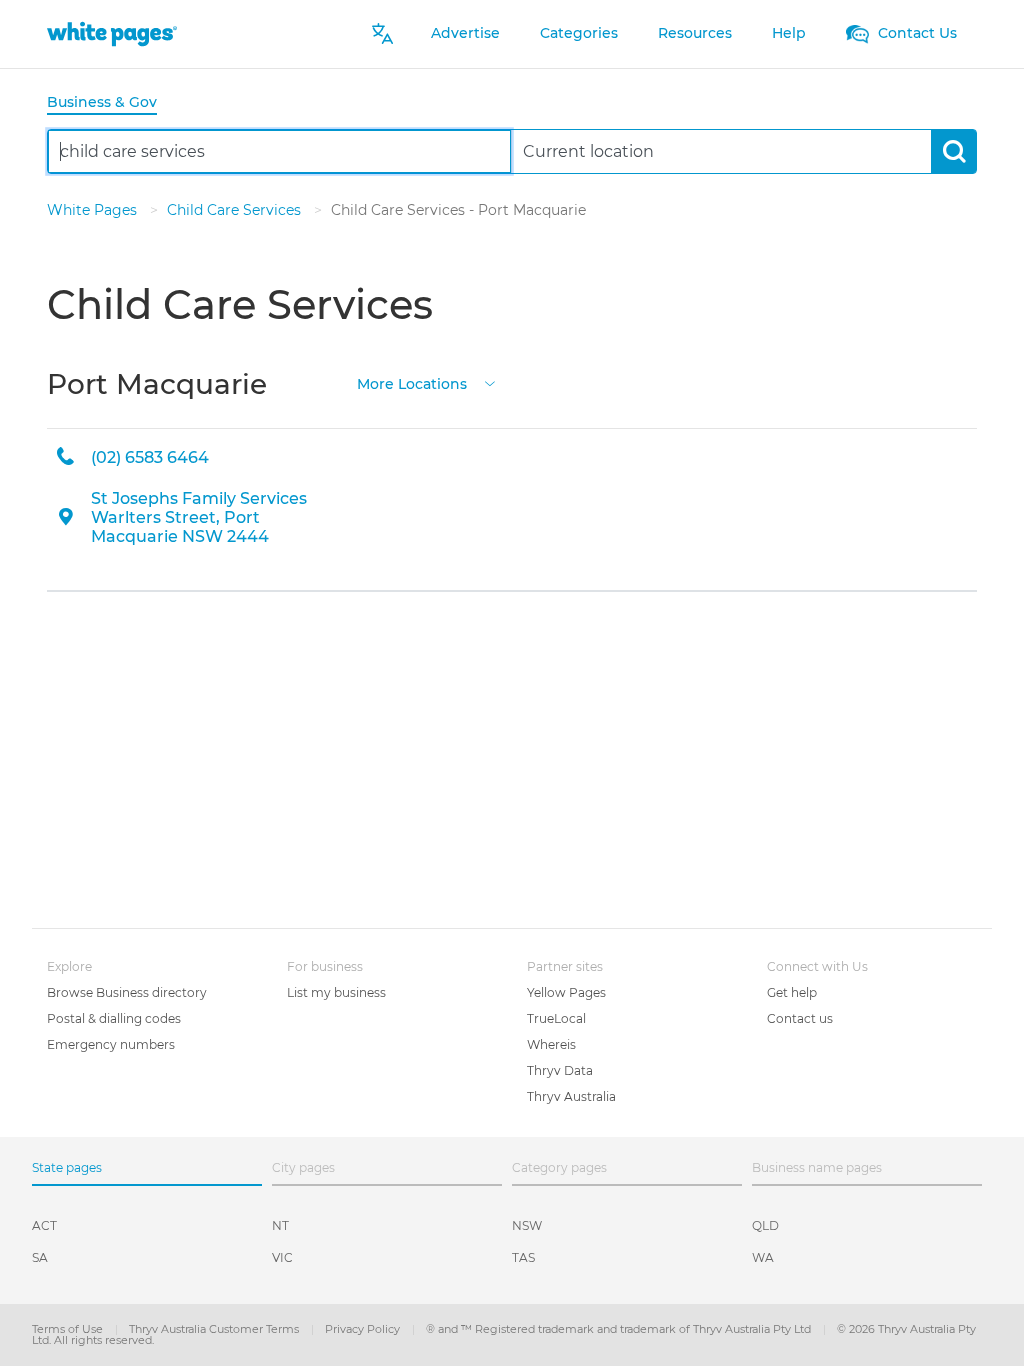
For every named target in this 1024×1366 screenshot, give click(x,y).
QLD (765, 1225)
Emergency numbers (111, 1044)
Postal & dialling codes (114, 1018)
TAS (523, 1257)
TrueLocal (556, 1018)
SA (40, 1257)
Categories (579, 33)
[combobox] (279, 151)
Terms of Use (69, 1329)
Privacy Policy (364, 1329)
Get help (792, 992)
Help (789, 33)
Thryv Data (560, 1070)
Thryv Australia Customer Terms (215, 1329)
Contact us (800, 1018)
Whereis (551, 1044)
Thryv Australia (571, 1096)
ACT (44, 1225)
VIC (282, 1257)
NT (280, 1225)
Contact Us (915, 33)
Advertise (465, 33)
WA (763, 1257)
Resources (695, 33)
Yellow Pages (566, 992)
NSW (527, 1225)
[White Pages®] (112, 33)
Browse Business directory (127, 992)
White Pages (94, 210)
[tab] (110, 103)
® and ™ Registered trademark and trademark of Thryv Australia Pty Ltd (620, 1329)
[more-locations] (490, 382)
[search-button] (953, 151)
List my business (336, 992)
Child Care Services (236, 210)
